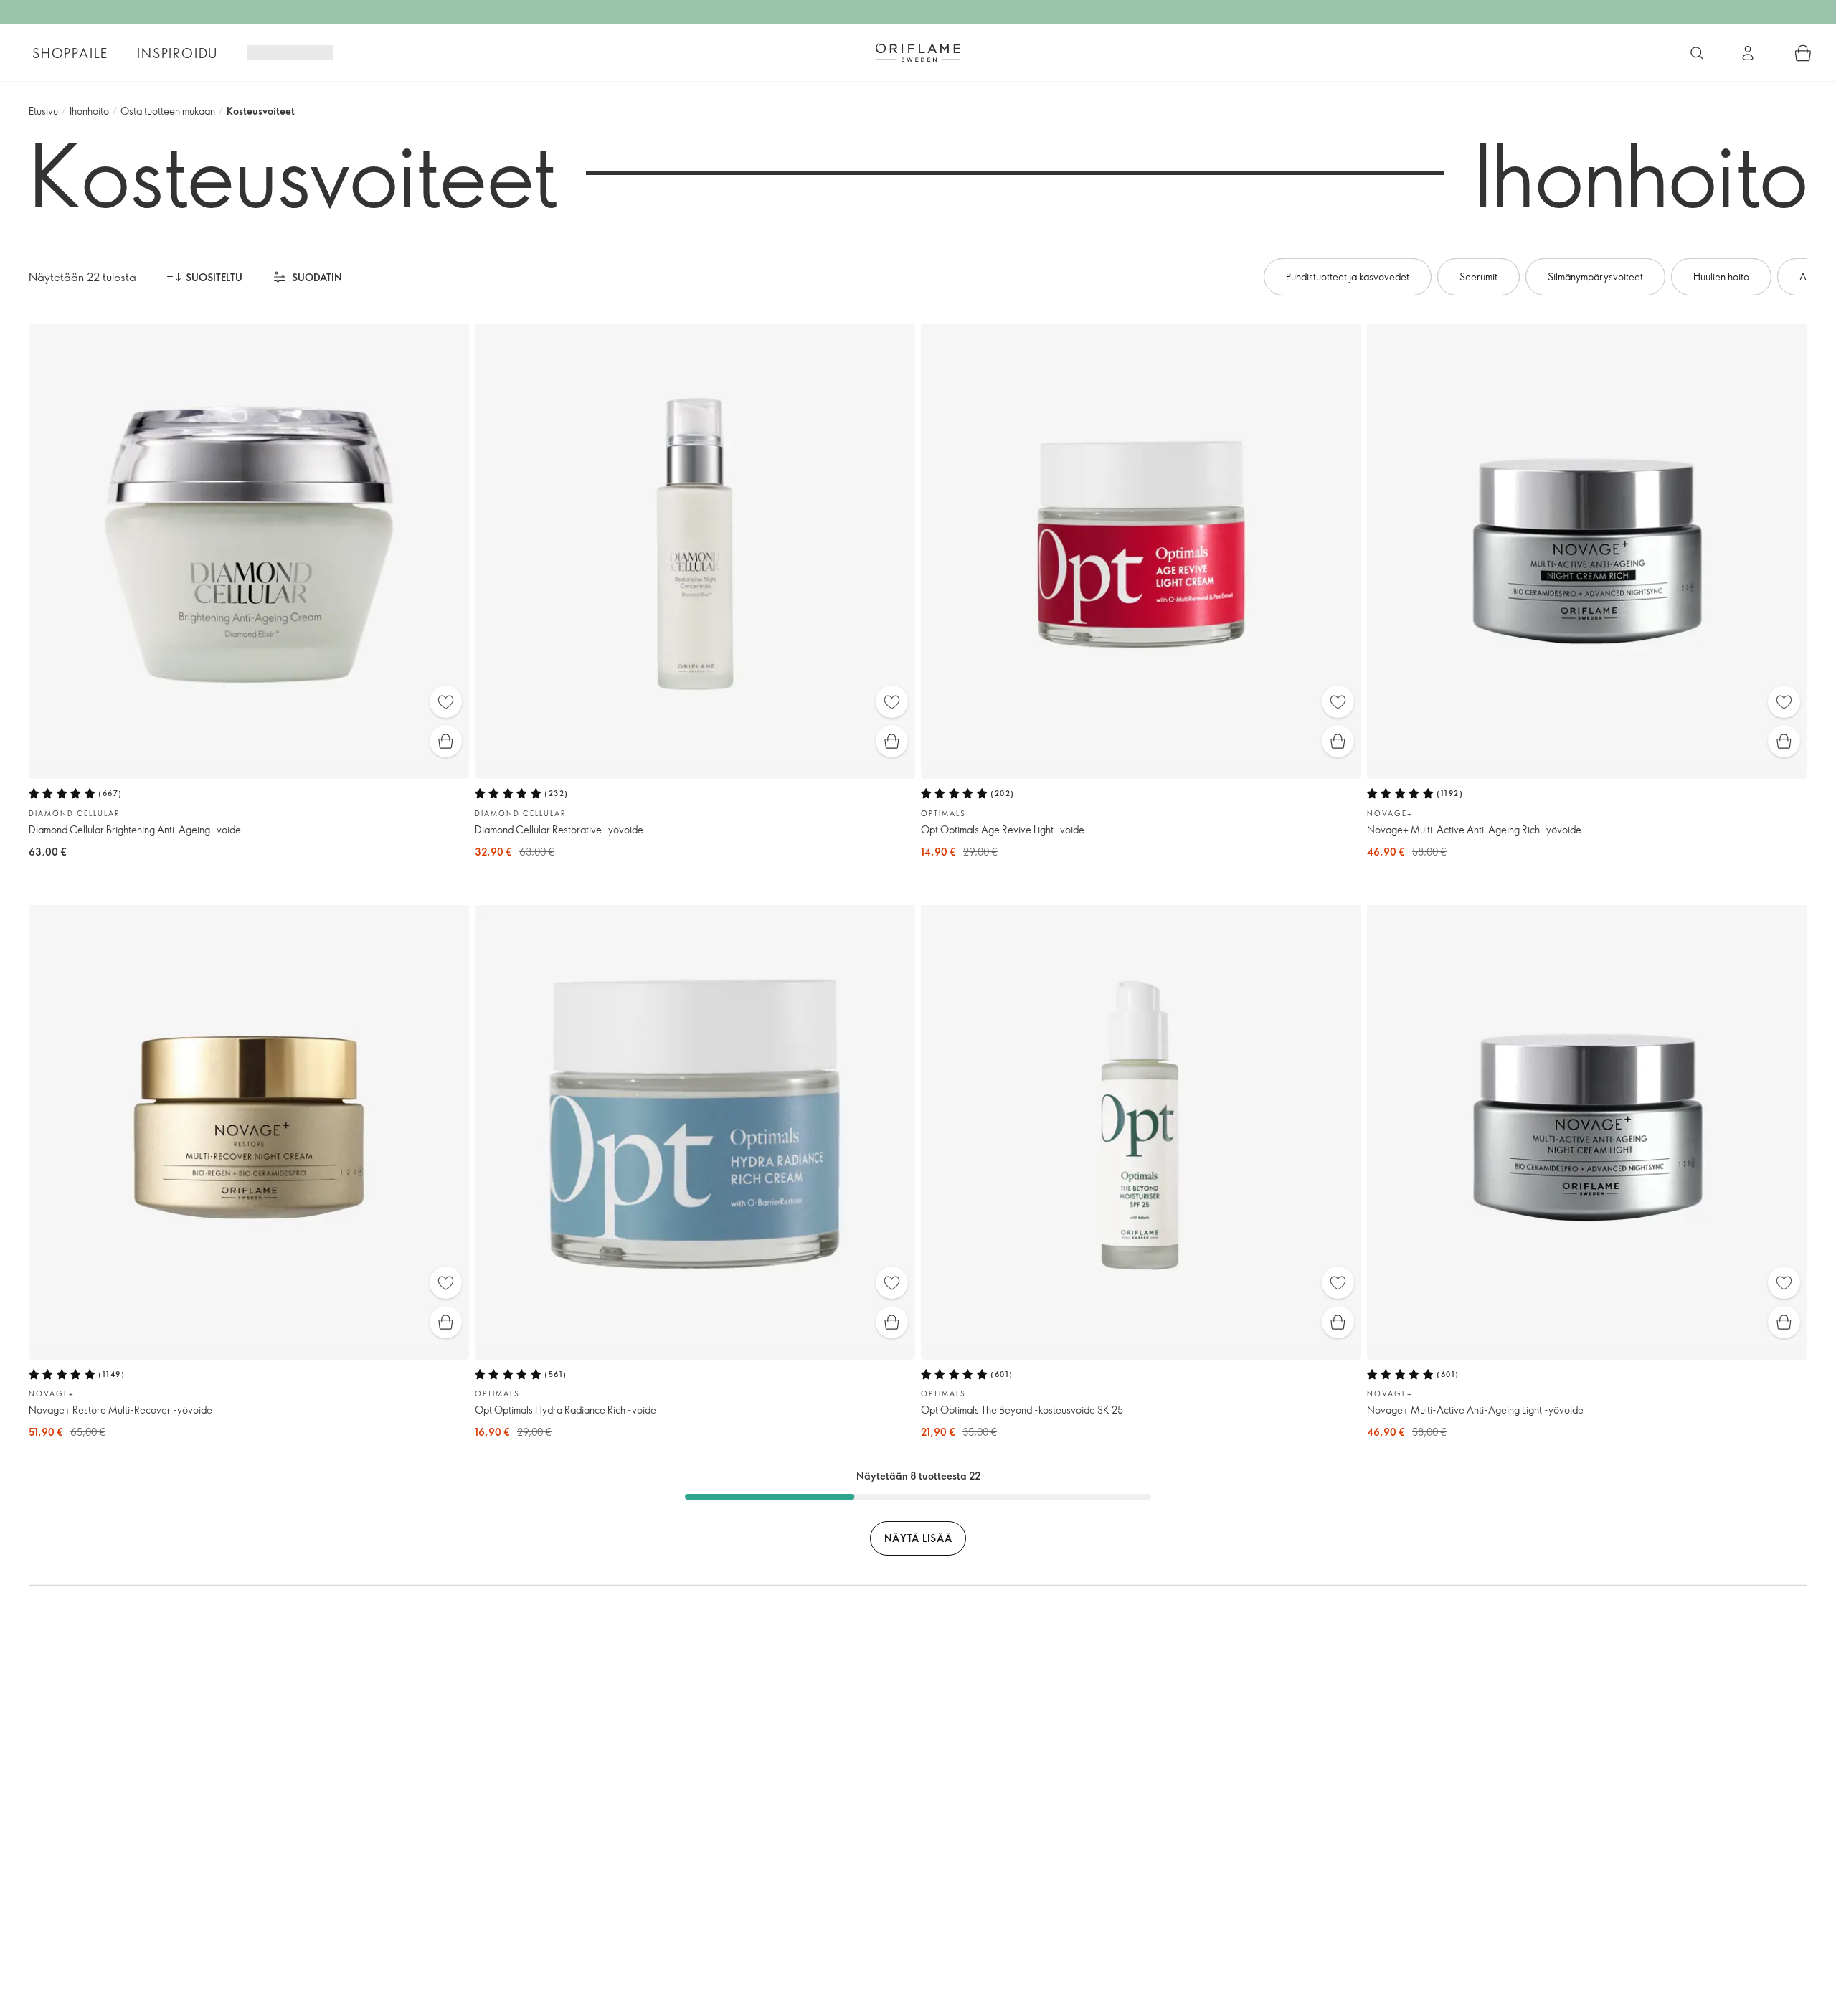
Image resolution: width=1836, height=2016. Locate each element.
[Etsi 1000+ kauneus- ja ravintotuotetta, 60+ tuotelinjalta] (1697, 53)
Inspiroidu (178, 53)
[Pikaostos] (446, 741)
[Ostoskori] (1803, 53)
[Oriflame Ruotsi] (918, 52)
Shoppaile (70, 53)
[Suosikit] (446, 702)
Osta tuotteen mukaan (168, 111)
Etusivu (43, 111)
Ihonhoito (89, 111)
